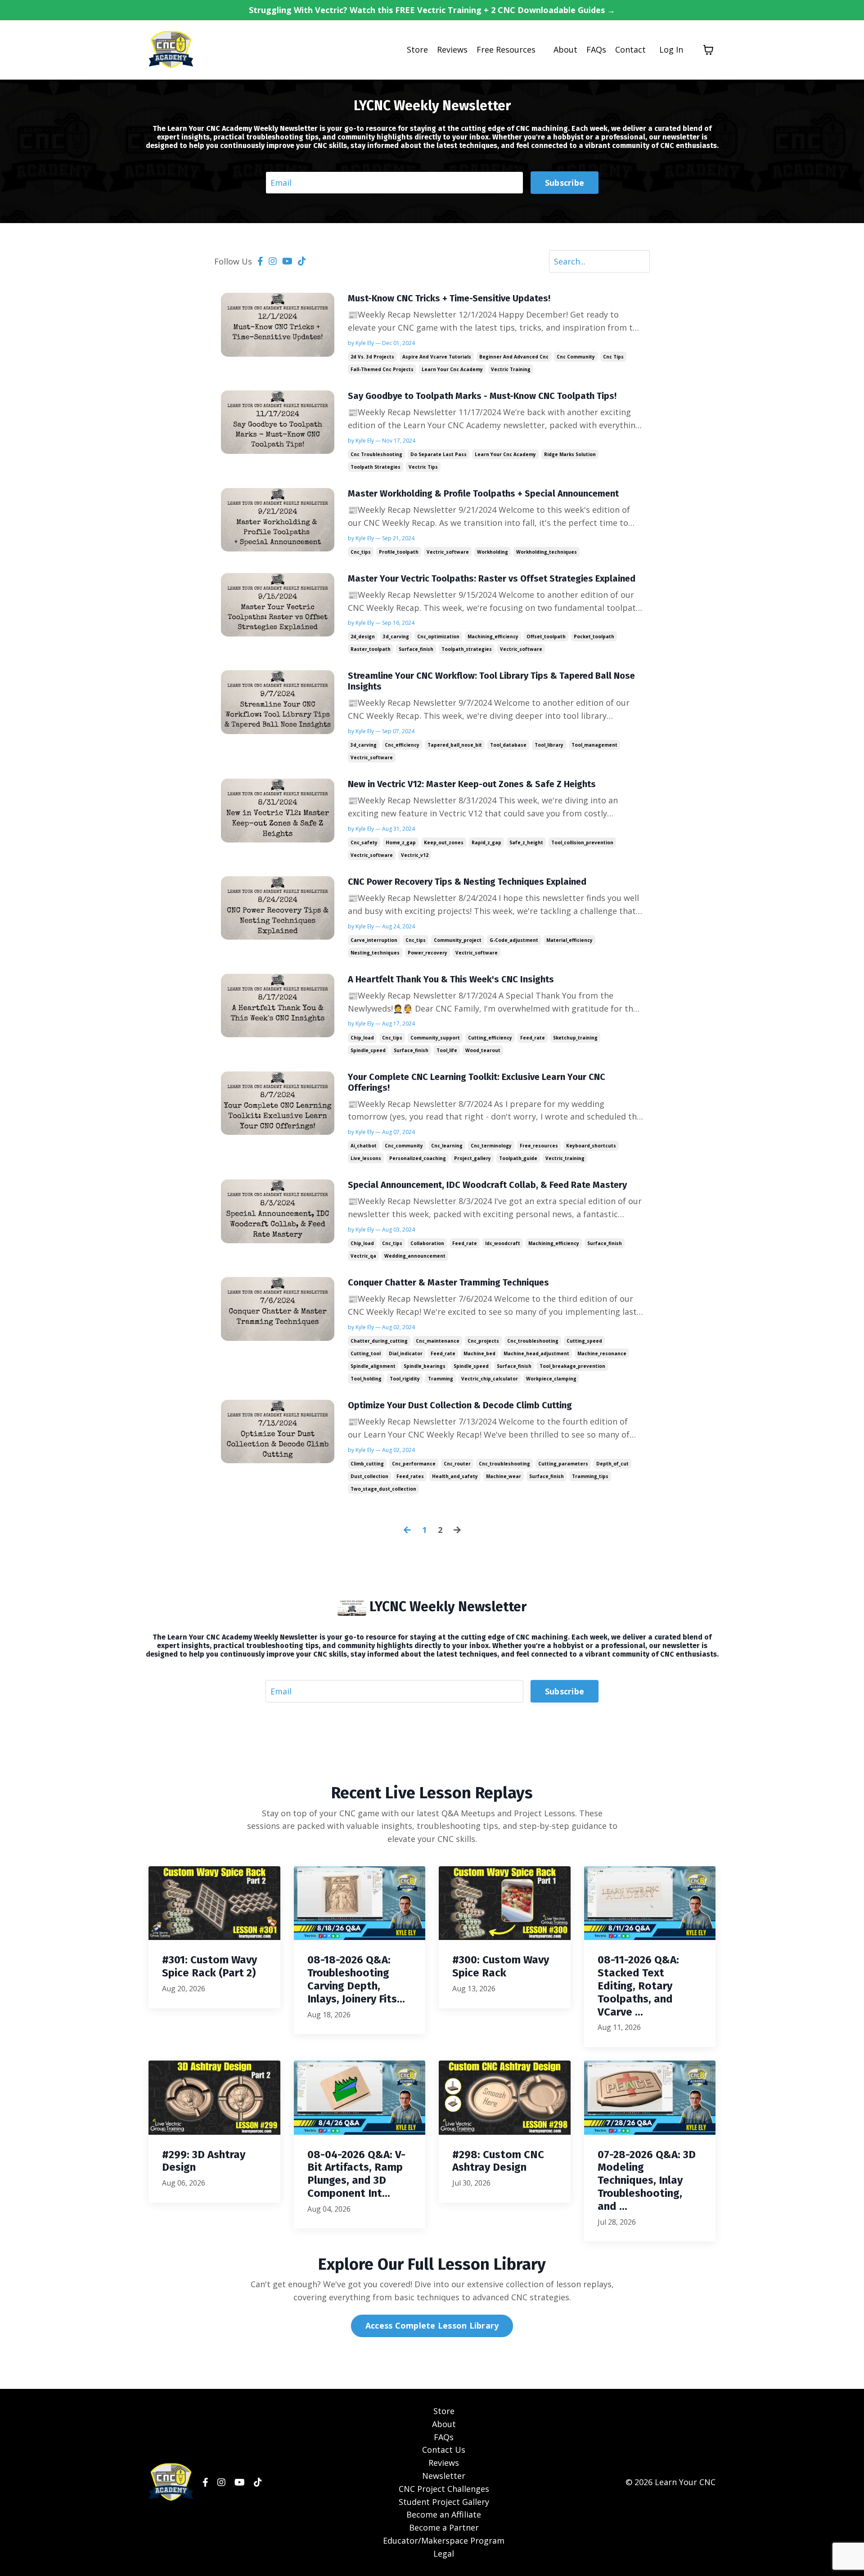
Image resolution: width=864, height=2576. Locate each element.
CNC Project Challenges (444, 2489)
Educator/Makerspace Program (444, 2540)
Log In (671, 49)
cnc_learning (447, 1146)
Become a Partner (444, 2527)
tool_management (594, 745)
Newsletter (444, 2476)
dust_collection (369, 1476)
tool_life (447, 1050)
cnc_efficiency (402, 745)
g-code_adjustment (514, 940)
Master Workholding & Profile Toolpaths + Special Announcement (483, 493)
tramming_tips (590, 1476)
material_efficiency (569, 940)
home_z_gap (401, 842)
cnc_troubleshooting (533, 1341)
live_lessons (366, 1158)
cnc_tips (361, 552)
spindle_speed (368, 1050)
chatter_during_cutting (379, 1341)
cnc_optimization (438, 636)
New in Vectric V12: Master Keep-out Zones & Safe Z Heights (472, 784)
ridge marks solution (570, 454)
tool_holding (366, 1379)
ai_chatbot (364, 1146)
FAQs (596, 49)
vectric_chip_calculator (490, 1379)
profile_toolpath (399, 552)
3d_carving (396, 636)
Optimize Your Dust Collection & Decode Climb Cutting (460, 1405)
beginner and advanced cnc (514, 357)
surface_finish (416, 649)
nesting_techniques (375, 953)
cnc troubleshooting (376, 454)
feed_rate (533, 1038)
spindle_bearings (425, 1366)
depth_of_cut (612, 1464)
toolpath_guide (518, 1158)
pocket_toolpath (594, 636)
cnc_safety (364, 842)
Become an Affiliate (444, 2514)
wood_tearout (483, 1050)
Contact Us (444, 2450)
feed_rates (410, 1476)
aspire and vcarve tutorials (437, 357)
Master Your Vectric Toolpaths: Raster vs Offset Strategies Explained (492, 578)
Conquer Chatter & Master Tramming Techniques (448, 1282)
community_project (458, 940)
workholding (493, 552)
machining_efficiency (493, 636)
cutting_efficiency (490, 1038)
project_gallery (472, 1158)
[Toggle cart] (708, 50)
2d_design (363, 636)
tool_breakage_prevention (572, 1366)
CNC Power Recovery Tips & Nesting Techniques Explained (467, 882)
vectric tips (423, 467)
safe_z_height (526, 842)
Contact (630, 49)
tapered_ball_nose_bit (455, 745)
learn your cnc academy (452, 369)
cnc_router (457, 1464)
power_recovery (427, 953)
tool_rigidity (405, 1379)
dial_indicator (406, 1353)
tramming (441, 1379)
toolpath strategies (376, 467)
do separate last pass (439, 454)
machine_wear (504, 1476)
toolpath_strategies (467, 649)
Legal (444, 2554)
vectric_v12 (415, 855)
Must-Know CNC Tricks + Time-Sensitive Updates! (449, 298)
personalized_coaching (418, 1158)
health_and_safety (455, 1476)
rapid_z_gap (486, 842)
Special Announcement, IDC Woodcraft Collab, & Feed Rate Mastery (487, 1185)
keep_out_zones (444, 842)
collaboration (427, 1243)
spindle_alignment (373, 1366)
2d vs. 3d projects (372, 357)
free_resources (539, 1146)
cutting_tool (366, 1353)
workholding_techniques (547, 552)
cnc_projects (483, 1341)
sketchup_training (575, 1038)
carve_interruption (374, 940)
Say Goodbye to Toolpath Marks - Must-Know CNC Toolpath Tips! (482, 396)
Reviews (452, 49)
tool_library (549, 745)
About (565, 49)
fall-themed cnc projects (382, 369)
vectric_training (565, 1158)
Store (417, 49)
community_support (435, 1038)
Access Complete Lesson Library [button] (432, 2325)
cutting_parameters (563, 1464)
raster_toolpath (371, 649)
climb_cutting (367, 1464)
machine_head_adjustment (536, 1353)
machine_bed (479, 1353)
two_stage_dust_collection (383, 1489)
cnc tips (613, 357)
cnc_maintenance (438, 1341)
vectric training (511, 369)
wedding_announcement (415, 1256)
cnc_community (404, 1146)
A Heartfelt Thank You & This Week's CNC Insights (451, 979)
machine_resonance (602, 1353)
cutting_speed (584, 1341)
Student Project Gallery (444, 2502)
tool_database (508, 745)
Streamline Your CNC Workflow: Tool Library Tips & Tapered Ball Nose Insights (491, 681)
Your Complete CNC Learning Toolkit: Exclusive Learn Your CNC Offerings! (477, 1082)
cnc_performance (414, 1464)
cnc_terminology (491, 1146)
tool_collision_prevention (582, 842)
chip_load (362, 1038)
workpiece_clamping (551, 1379)
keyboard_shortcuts (591, 1146)
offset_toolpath (546, 636)
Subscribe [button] (565, 183)
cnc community (576, 357)
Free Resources (506, 49)
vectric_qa (363, 1256)
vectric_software (448, 552)
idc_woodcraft (503, 1243)
